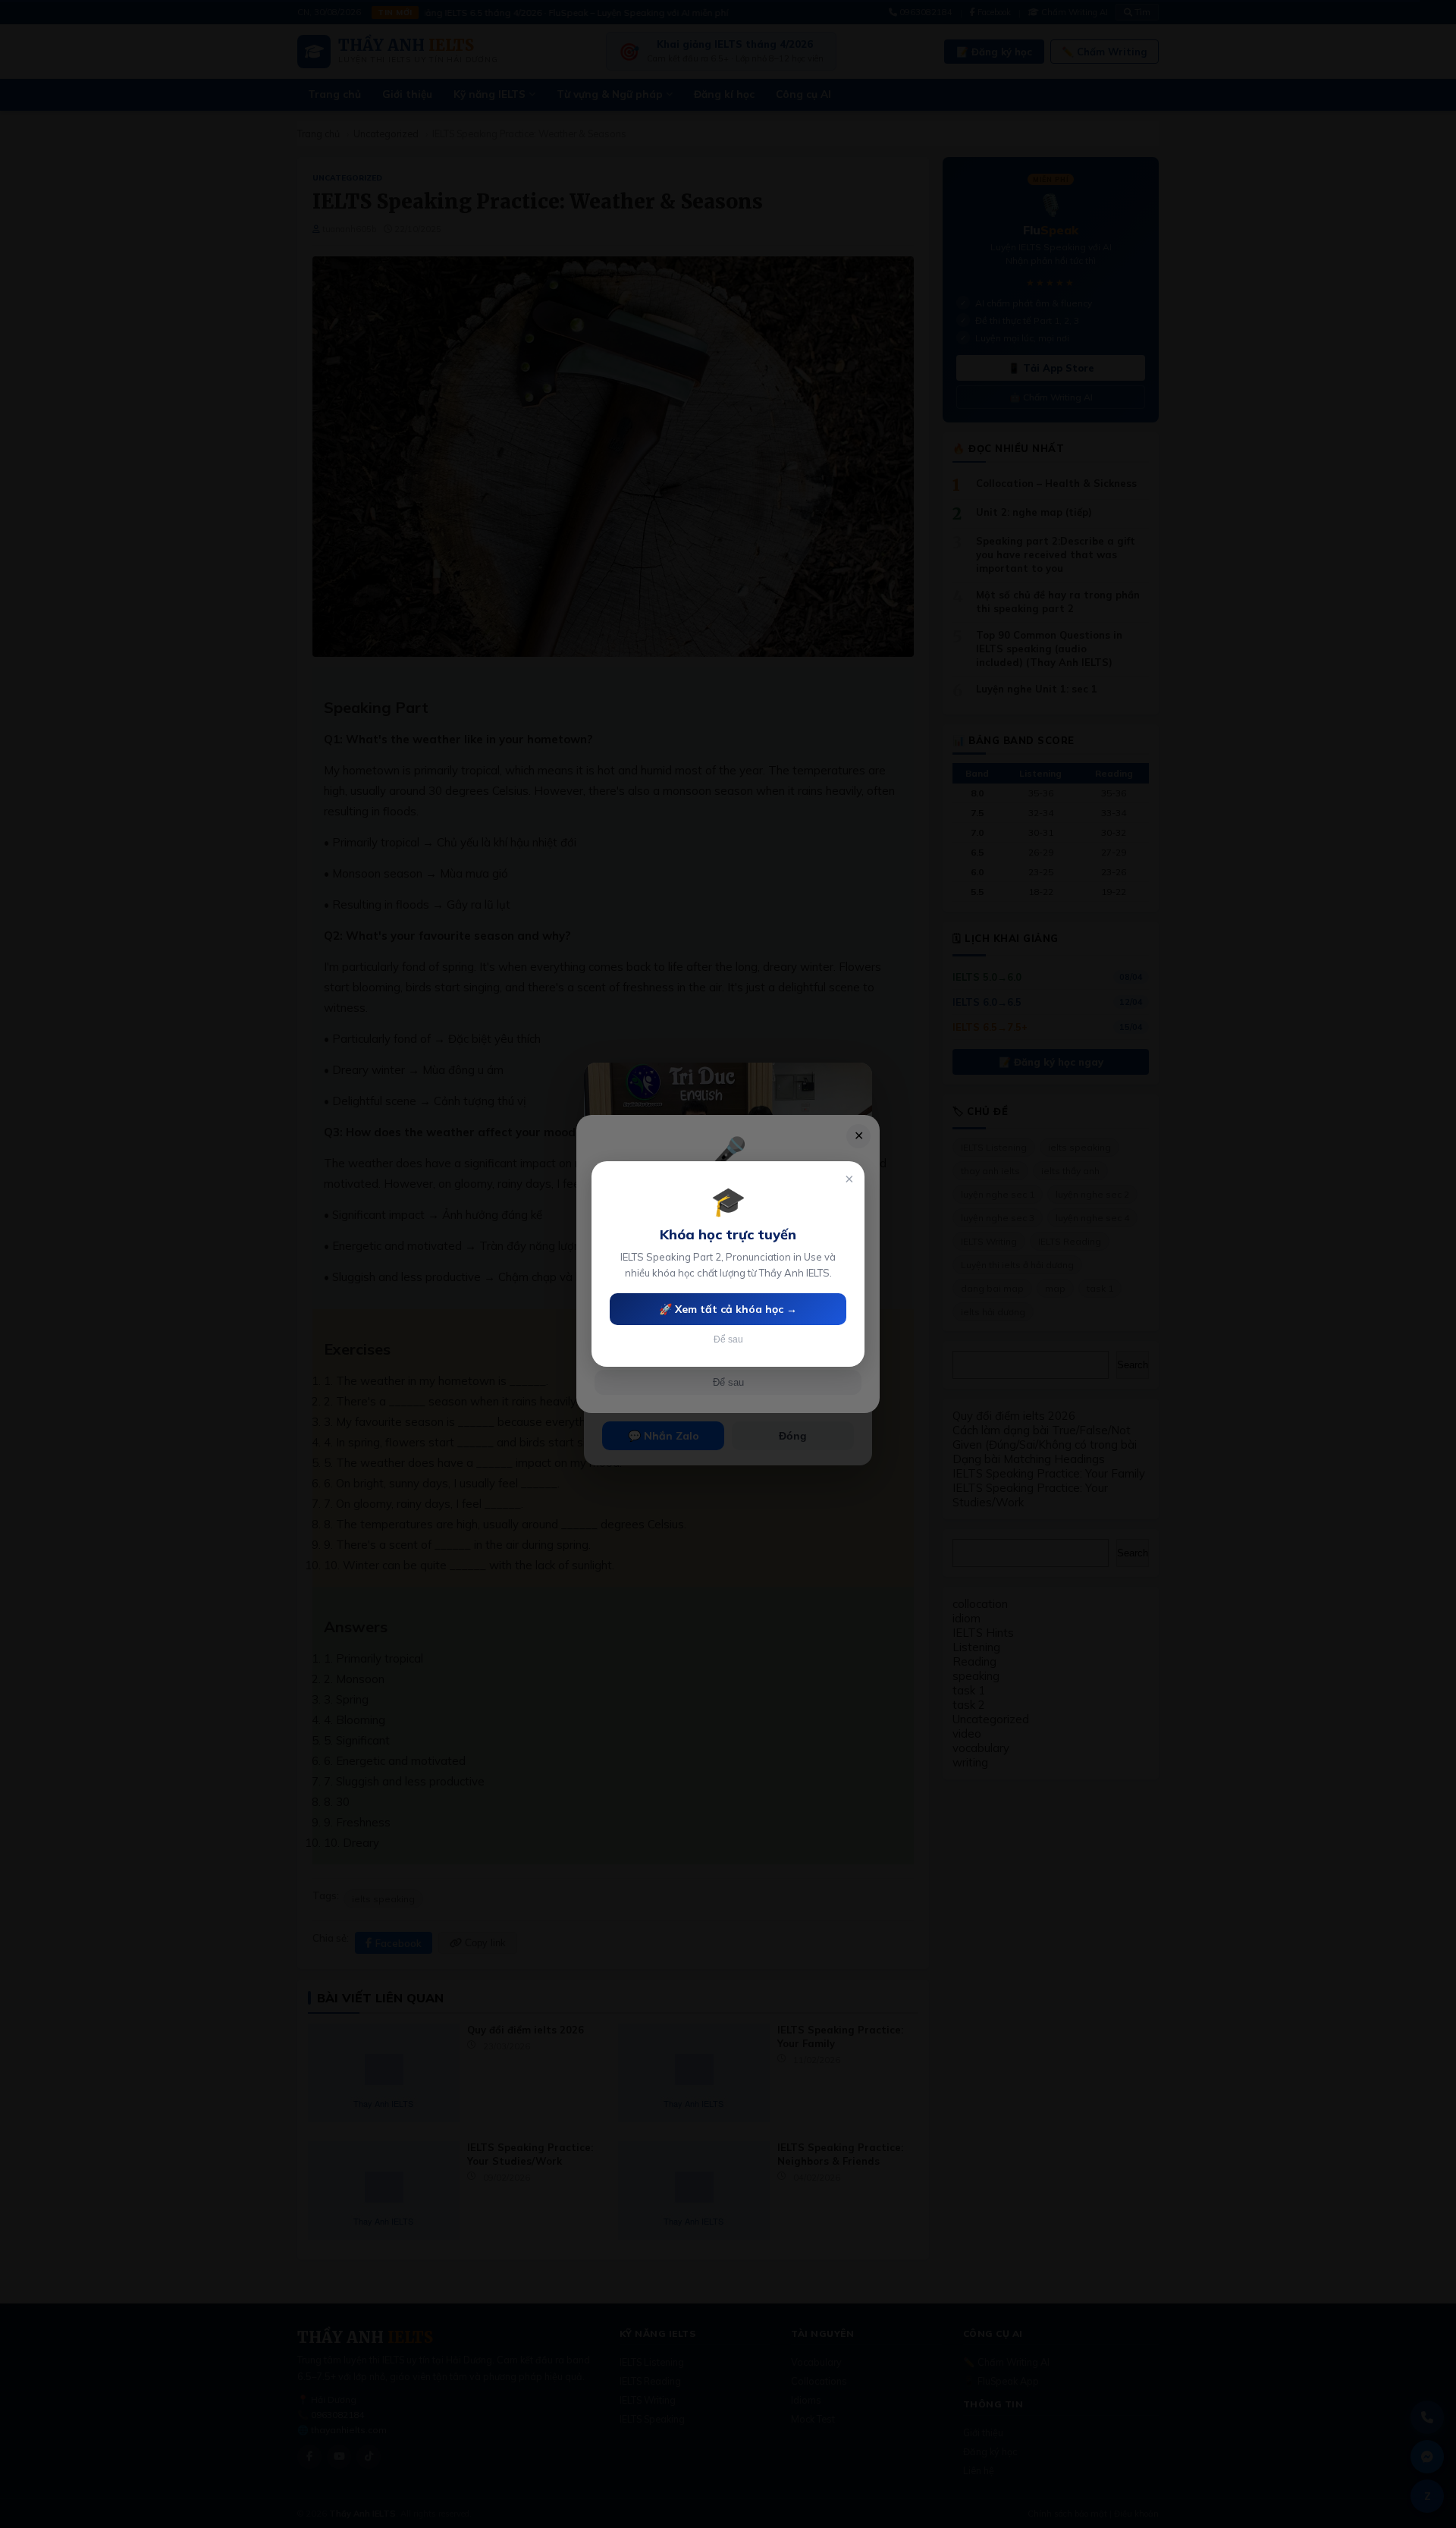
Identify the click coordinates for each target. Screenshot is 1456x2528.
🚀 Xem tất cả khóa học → (728, 1309)
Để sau (728, 1339)
